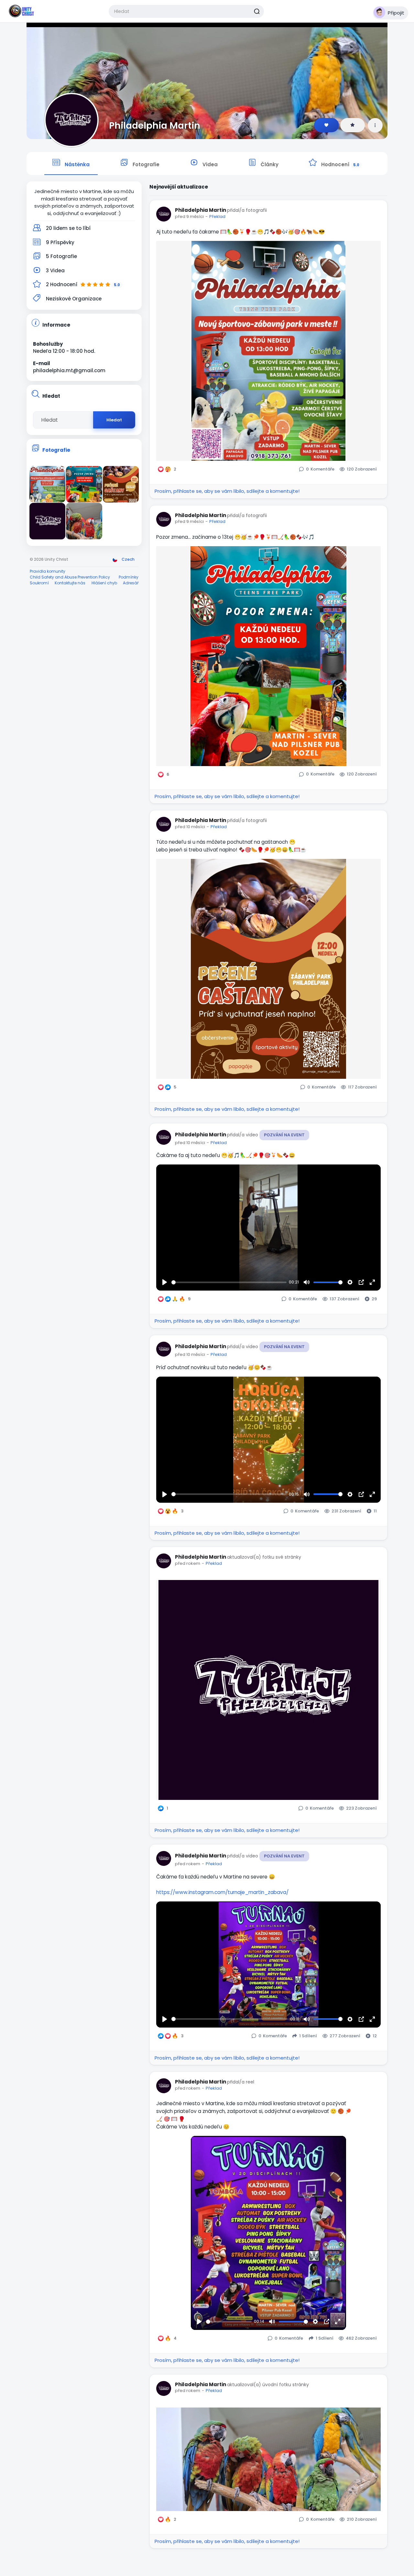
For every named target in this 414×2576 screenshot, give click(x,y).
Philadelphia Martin (155, 125)
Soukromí (39, 583)
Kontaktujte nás (70, 583)
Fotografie (56, 450)
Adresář (131, 583)
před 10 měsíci (190, 827)
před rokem (188, 1564)
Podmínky (129, 577)
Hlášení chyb (104, 583)
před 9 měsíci (189, 217)
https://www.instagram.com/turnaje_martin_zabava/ (222, 1892)
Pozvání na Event (284, 1135)
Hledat (114, 420)
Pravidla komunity (48, 571)
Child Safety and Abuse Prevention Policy (70, 577)
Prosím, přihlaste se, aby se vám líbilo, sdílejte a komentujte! (227, 491)
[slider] (229, 1282)
